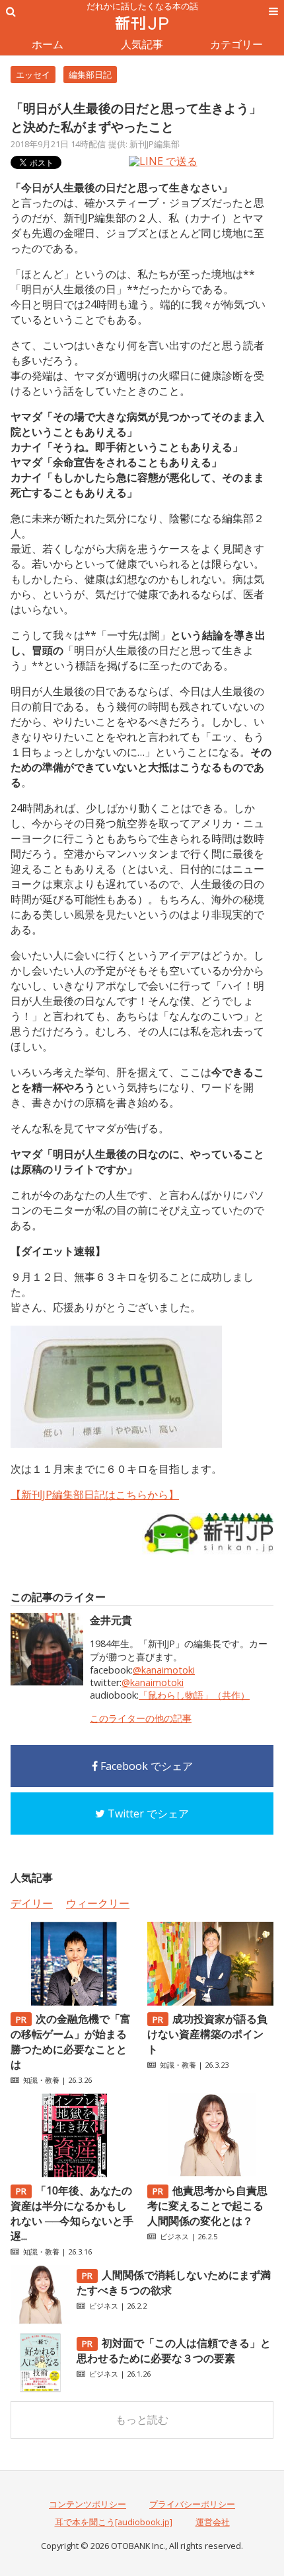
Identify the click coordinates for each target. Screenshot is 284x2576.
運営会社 (213, 2522)
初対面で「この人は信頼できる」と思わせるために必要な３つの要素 (174, 2351)
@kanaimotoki (164, 1670)
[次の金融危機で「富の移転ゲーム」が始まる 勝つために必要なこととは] (74, 2002)
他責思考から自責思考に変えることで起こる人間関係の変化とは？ (207, 2206)
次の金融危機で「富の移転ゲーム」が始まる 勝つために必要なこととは (71, 2042)
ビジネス (174, 2236)
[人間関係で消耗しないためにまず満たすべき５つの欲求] (40, 2321)
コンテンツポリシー (88, 2504)
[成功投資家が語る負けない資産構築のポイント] (210, 2002)
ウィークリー (98, 1903)
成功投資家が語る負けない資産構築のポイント (207, 2034)
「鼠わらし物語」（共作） (194, 1695)
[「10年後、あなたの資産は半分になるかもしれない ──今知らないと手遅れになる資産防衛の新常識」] (74, 2173)
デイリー (32, 1903)
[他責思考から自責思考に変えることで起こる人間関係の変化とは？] (210, 2173)
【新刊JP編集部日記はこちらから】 (95, 1495)
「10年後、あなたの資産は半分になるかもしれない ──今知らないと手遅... (72, 2213)
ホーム (48, 44)
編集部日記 (90, 75)
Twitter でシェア (147, 1813)
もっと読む (142, 2420)
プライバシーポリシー (192, 2504)
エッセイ (33, 75)
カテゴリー (236, 44)
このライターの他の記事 (141, 1718)
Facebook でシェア (145, 1766)
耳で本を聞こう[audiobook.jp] (114, 2522)
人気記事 (142, 44)
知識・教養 (41, 2080)
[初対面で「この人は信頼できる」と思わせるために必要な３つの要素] (40, 2389)
